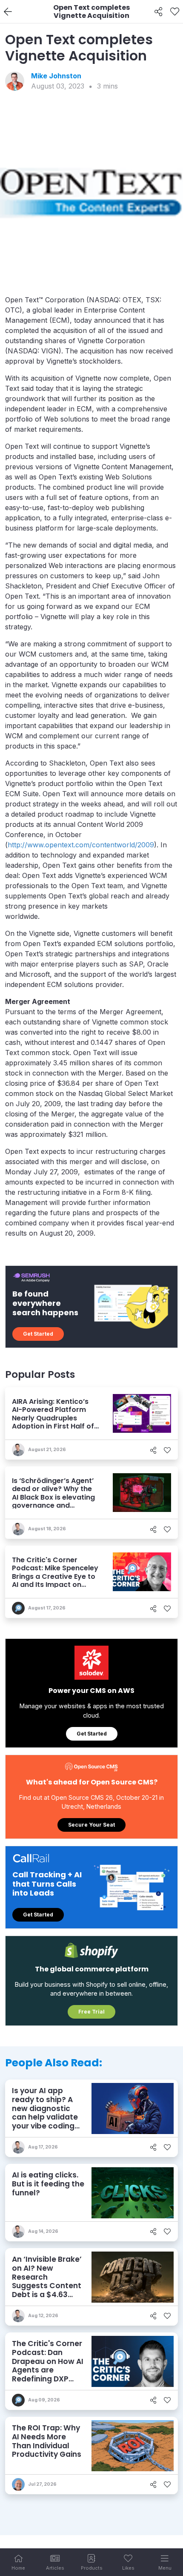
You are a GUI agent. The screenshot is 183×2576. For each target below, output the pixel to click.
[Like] (175, 12)
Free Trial (91, 2012)
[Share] (159, 12)
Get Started (38, 1334)
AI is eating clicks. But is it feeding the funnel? (48, 2184)
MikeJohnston (56, 76)
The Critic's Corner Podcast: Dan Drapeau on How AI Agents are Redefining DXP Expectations (48, 2366)
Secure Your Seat (91, 1825)
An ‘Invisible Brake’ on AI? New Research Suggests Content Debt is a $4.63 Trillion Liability (47, 2281)
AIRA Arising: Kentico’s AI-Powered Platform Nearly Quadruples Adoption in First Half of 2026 (53, 1418)
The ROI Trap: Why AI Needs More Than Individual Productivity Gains (47, 2441)
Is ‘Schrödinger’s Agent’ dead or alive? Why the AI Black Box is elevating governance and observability (53, 1497)
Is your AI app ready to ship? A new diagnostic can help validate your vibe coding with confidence (45, 2113)
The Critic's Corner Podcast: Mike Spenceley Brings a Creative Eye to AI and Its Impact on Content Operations (55, 1576)
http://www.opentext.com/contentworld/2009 (81, 845)
